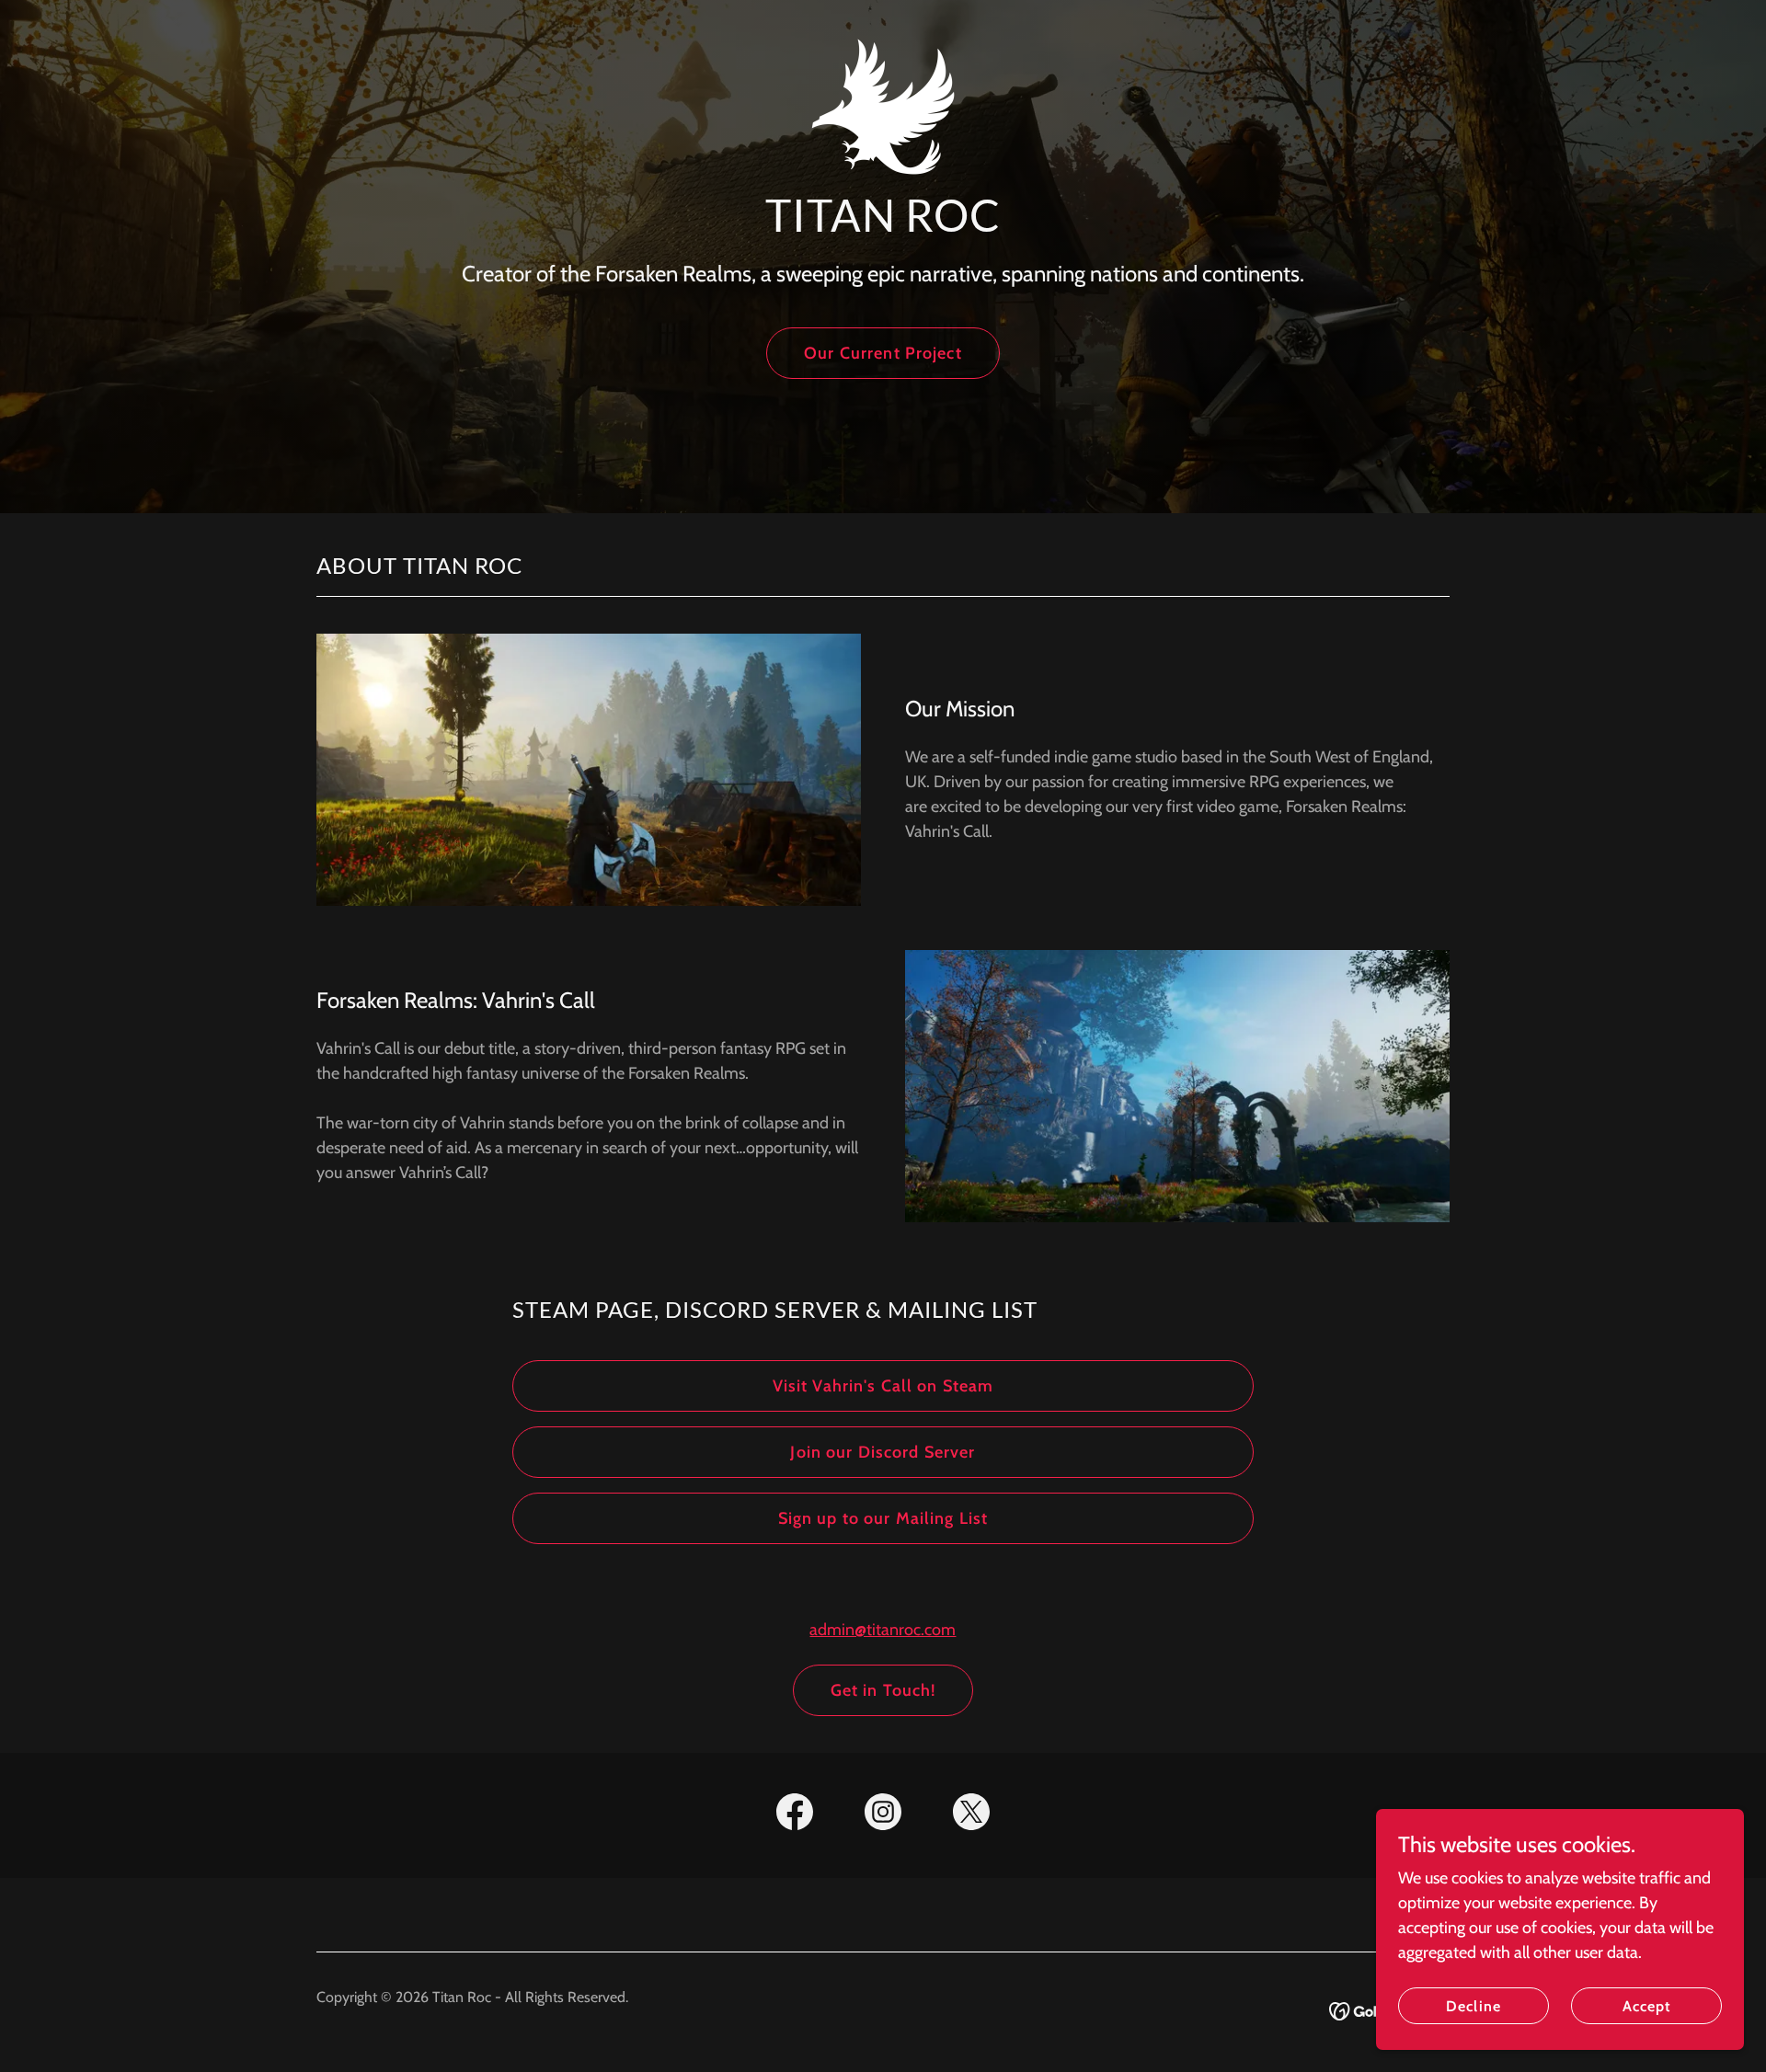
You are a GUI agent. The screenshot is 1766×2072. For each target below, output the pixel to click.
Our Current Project (883, 353)
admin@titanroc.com (883, 1630)
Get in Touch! (883, 1690)
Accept (1646, 2006)
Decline (1473, 2006)
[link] (883, 23)
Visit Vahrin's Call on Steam (883, 1386)
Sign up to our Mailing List (883, 1518)
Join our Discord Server (883, 1452)
